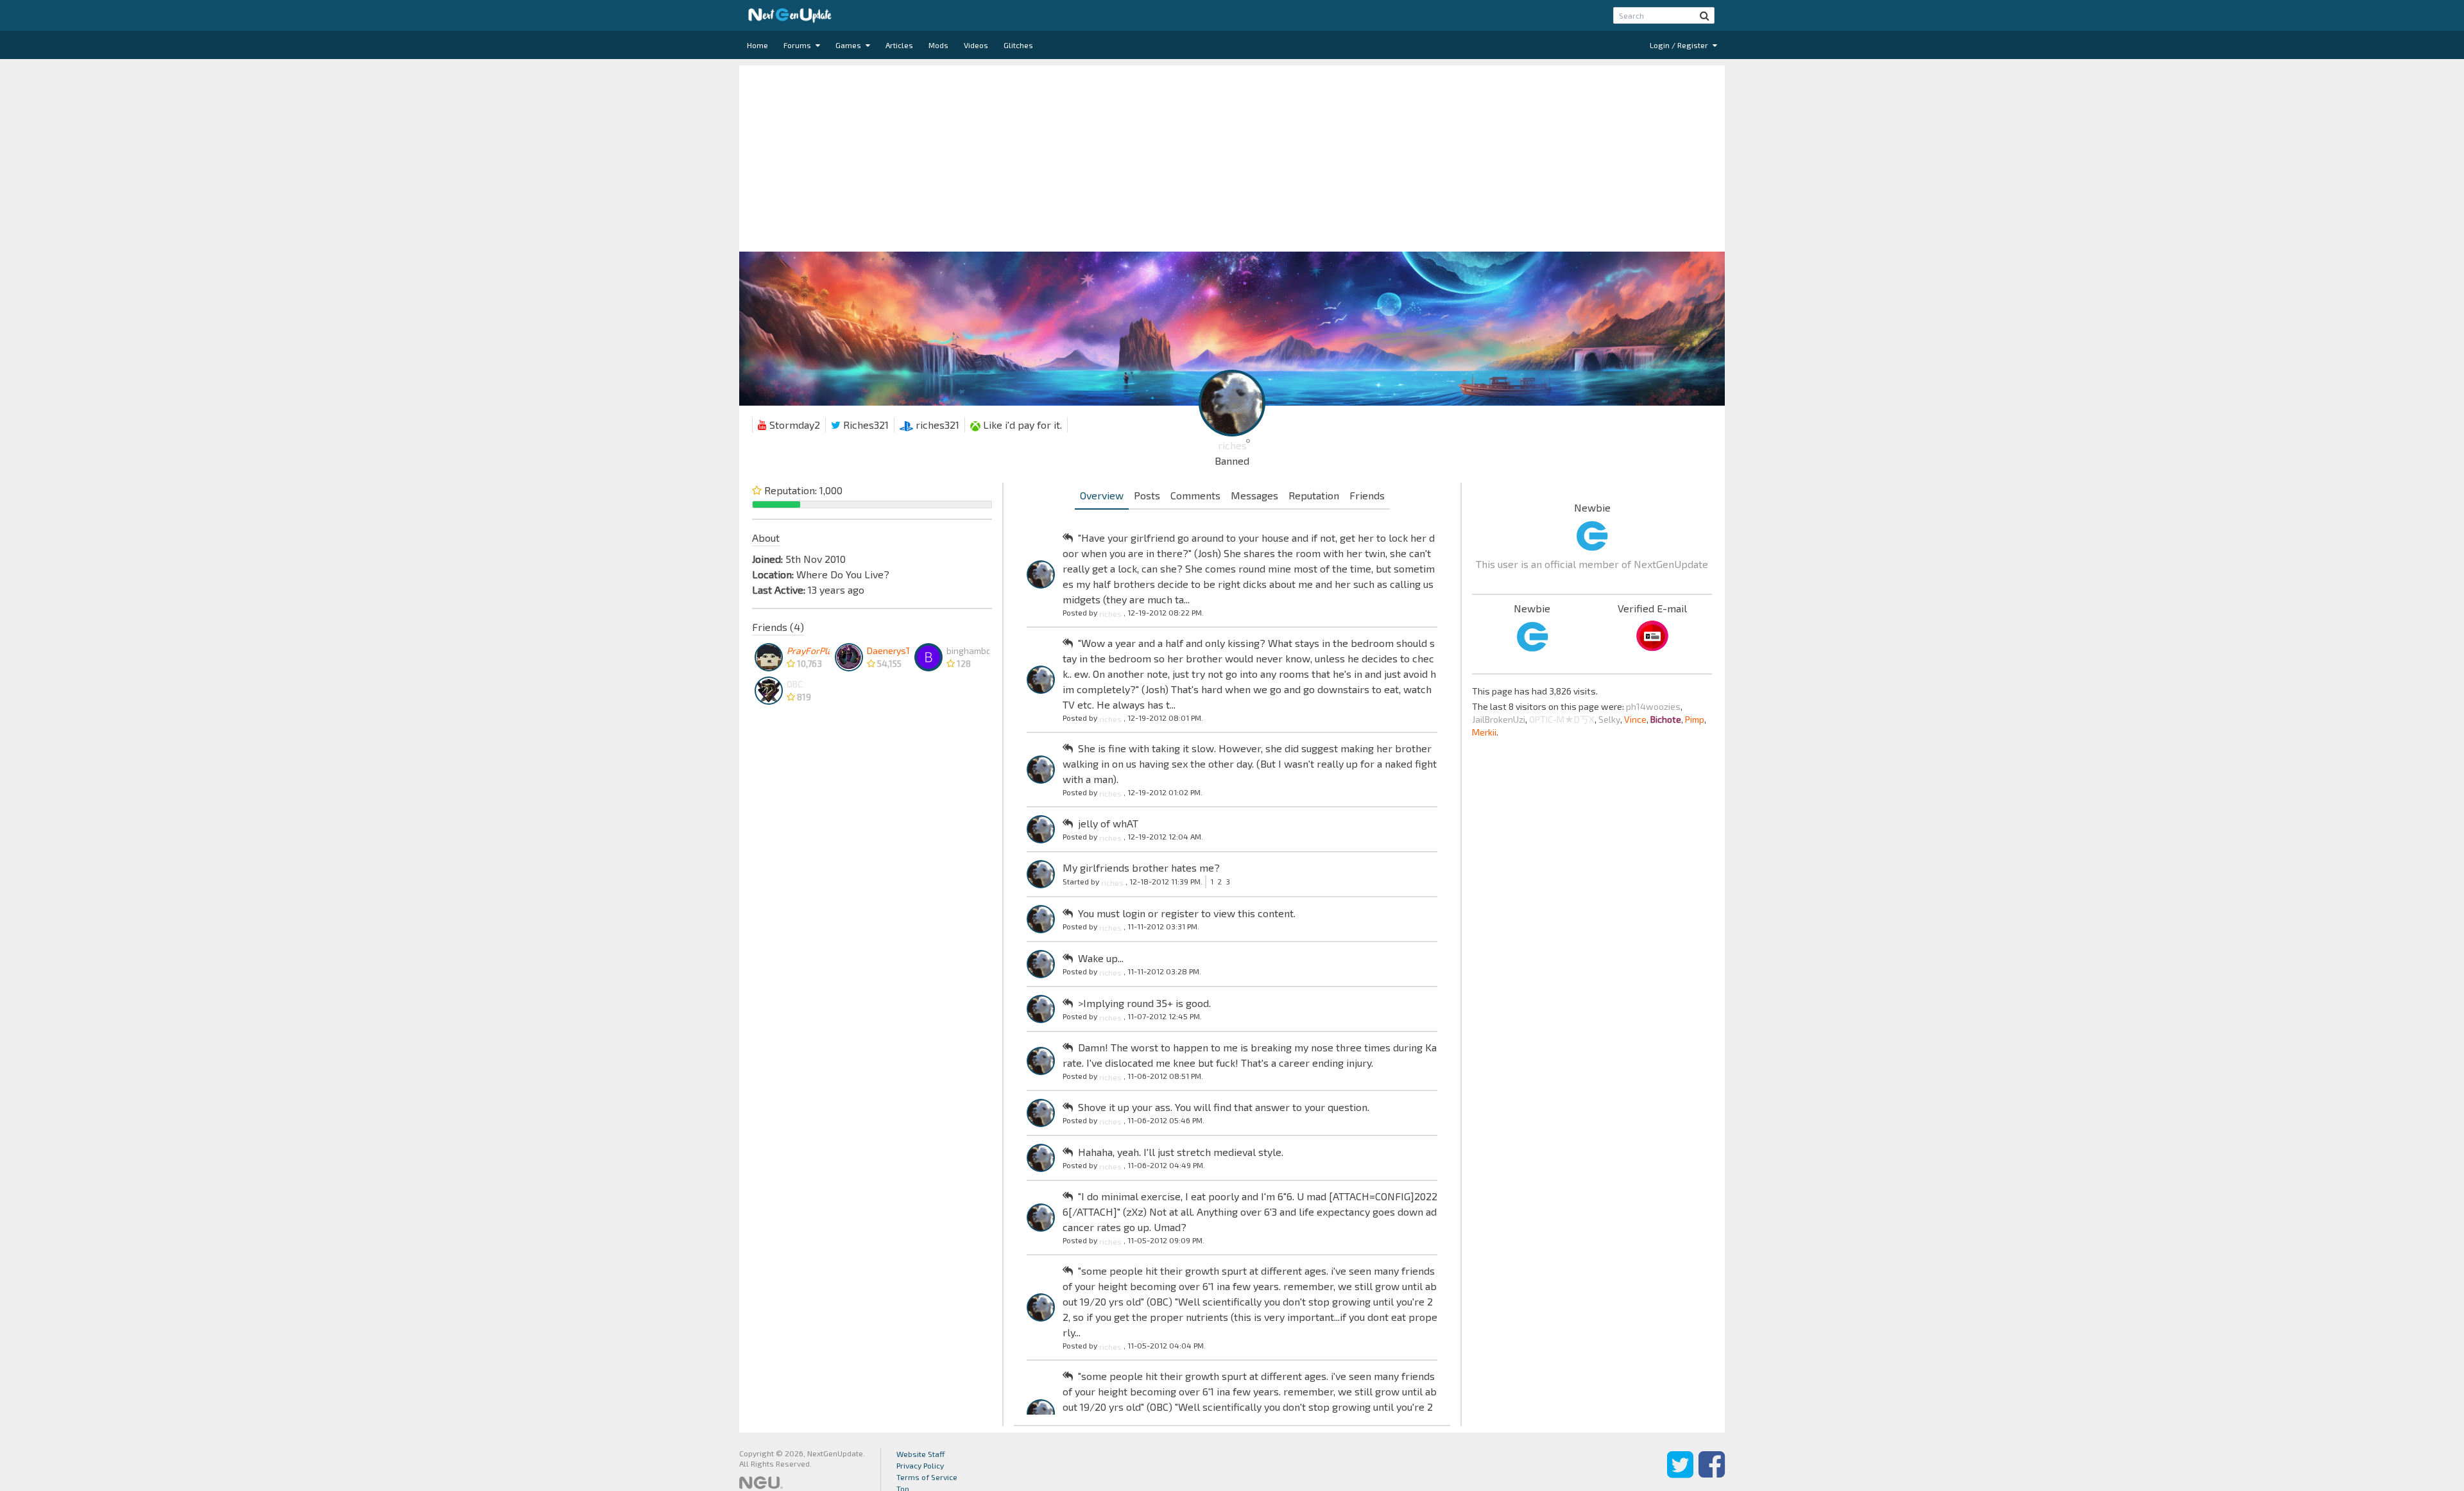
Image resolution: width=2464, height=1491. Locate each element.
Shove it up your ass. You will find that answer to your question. (1224, 1107)
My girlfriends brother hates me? (1141, 867)
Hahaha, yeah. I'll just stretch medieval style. (1181, 1152)
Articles (899, 45)
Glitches (1018, 45)
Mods (938, 45)
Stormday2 (793, 425)
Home (757, 45)
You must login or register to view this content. (1187, 913)
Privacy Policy (920, 1465)
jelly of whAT (1108, 823)
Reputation (1314, 495)
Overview (1102, 495)
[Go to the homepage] (790, 15)
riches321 (936, 425)
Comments (1195, 495)
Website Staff (921, 1454)
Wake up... (1101, 958)
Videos (976, 45)
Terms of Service (927, 1477)
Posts (1147, 495)
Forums (798, 45)
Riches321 (865, 425)
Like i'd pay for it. (1021, 425)
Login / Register (1680, 45)
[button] (1705, 15)
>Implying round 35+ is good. (1144, 1003)
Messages (1254, 495)
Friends (1367, 495)
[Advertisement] (1232, 155)
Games (849, 45)
